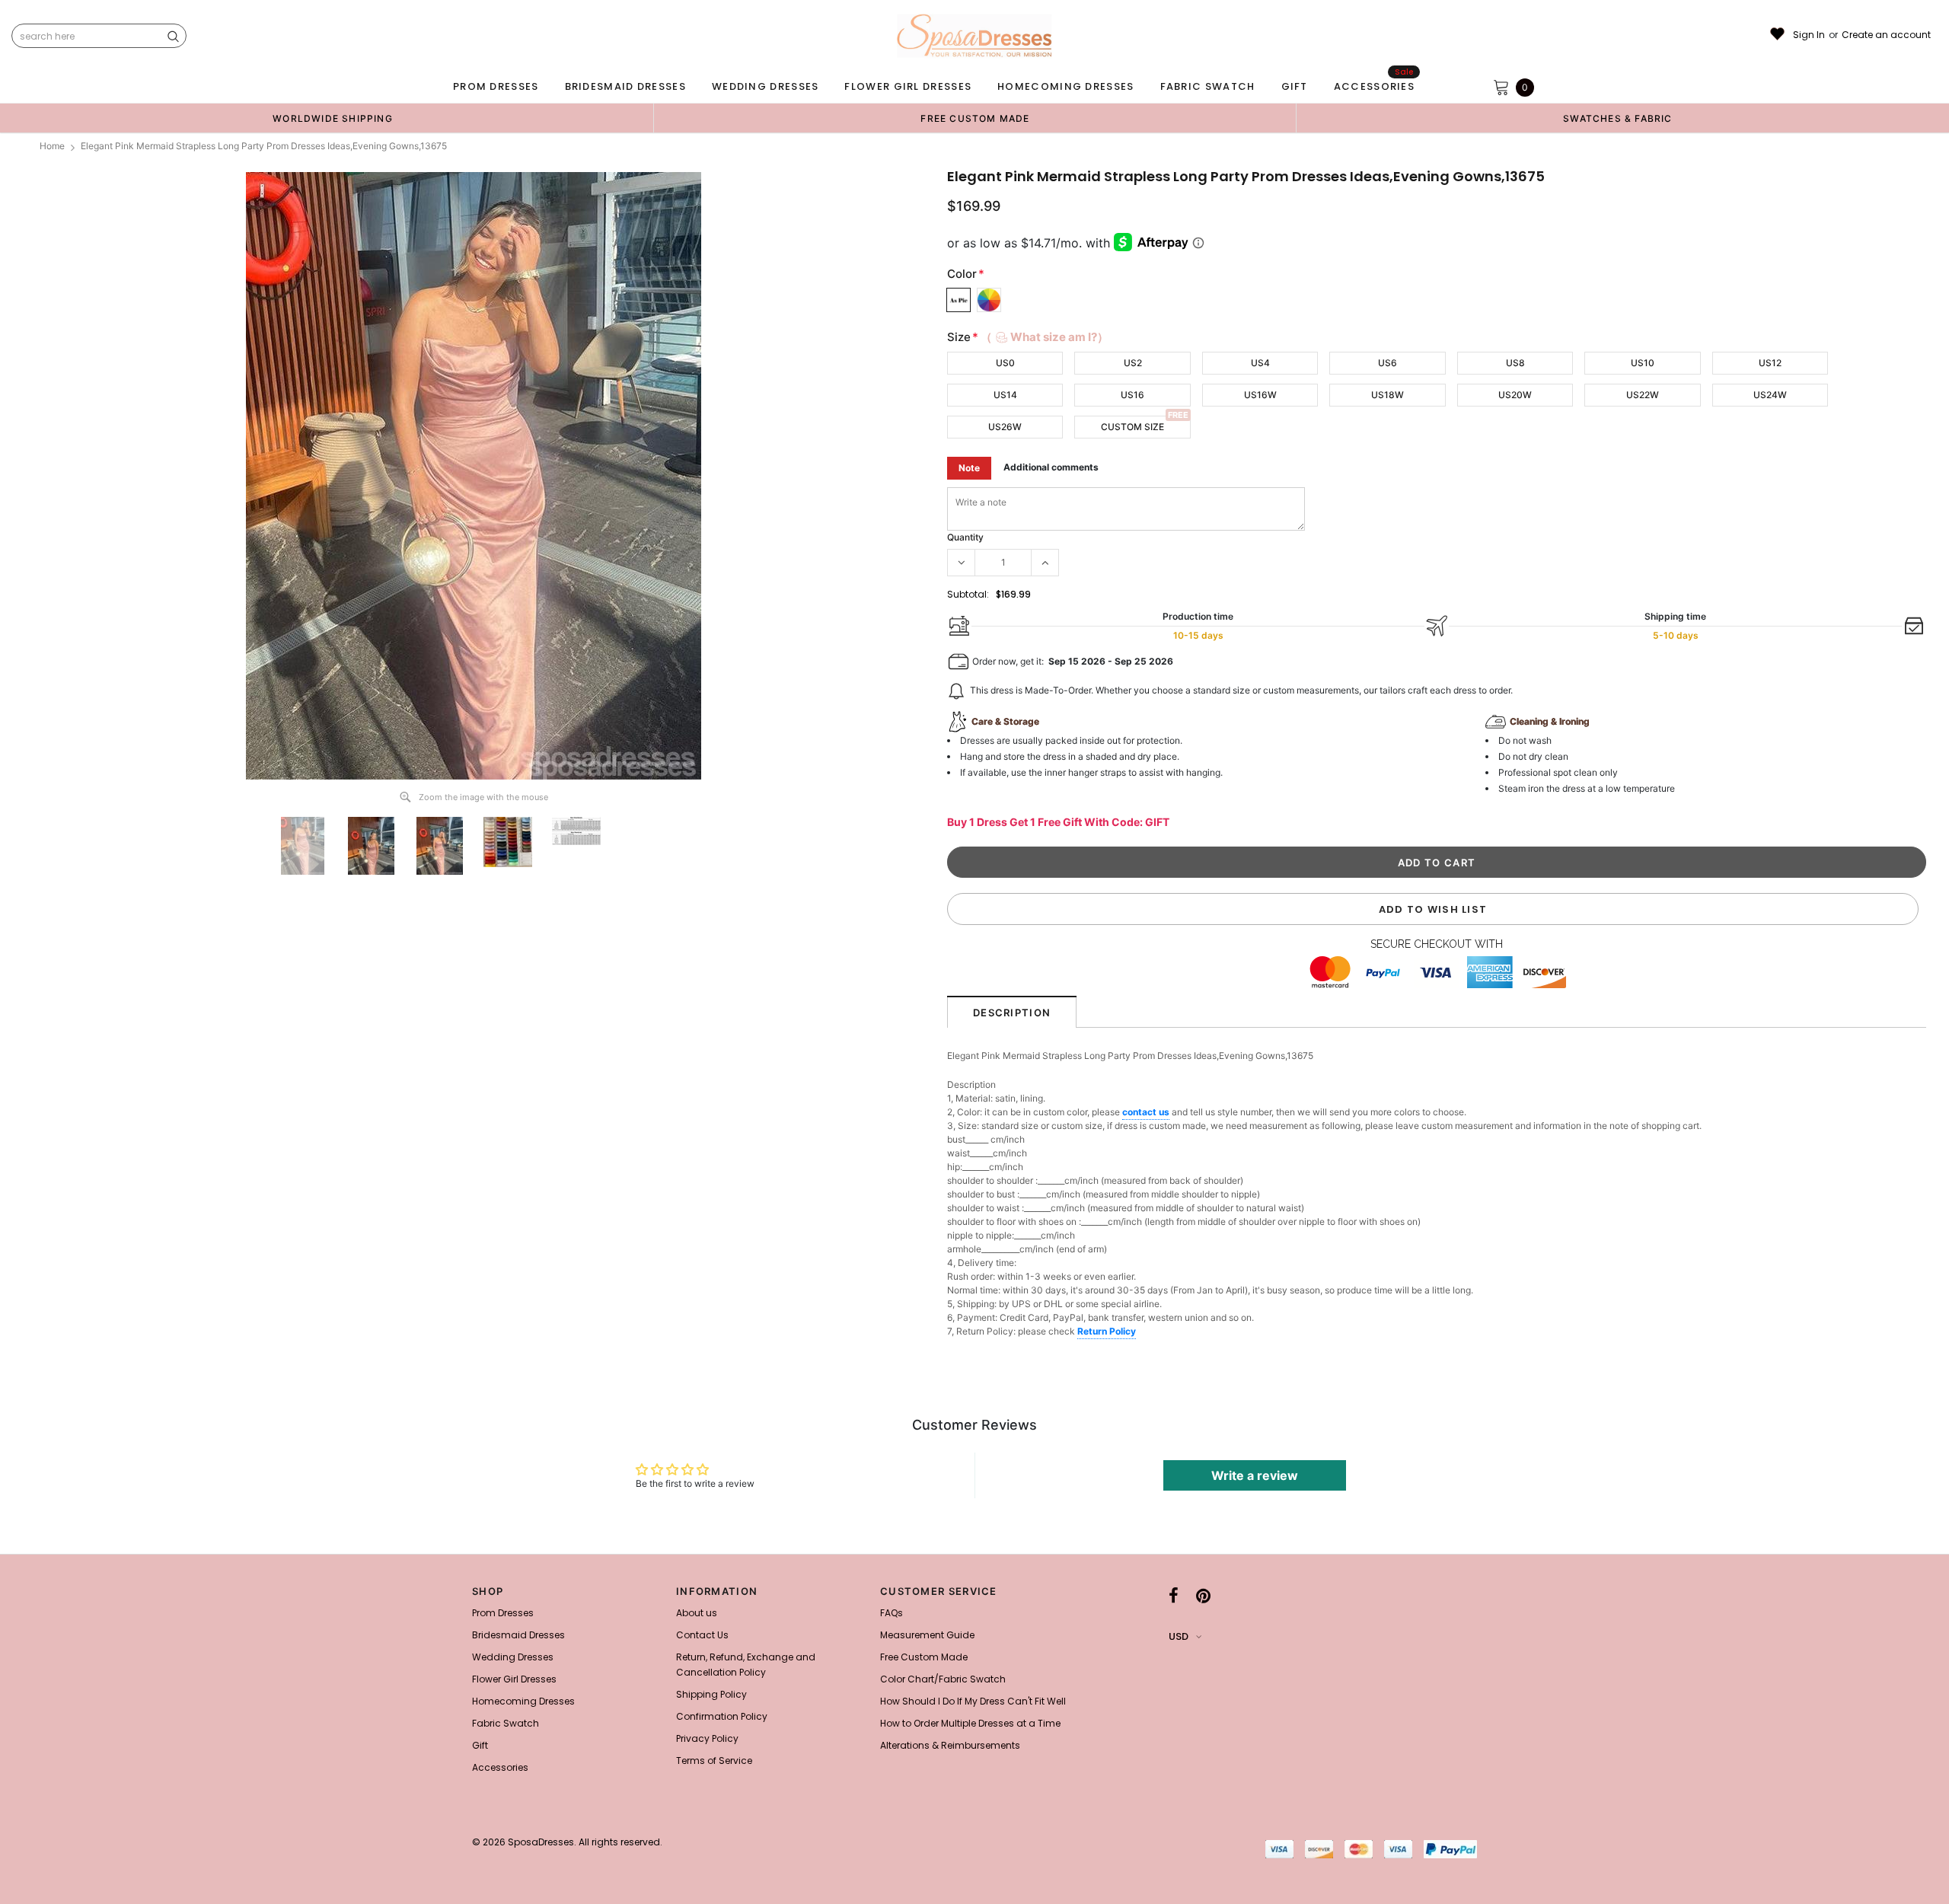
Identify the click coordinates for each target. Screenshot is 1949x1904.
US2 (1133, 363)
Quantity (965, 537)
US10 (1643, 363)
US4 (1260, 363)
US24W (1770, 395)
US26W (1005, 427)
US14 (1005, 395)
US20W (1515, 395)
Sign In (1809, 35)
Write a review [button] (1255, 1475)
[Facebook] (1174, 1596)
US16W (1260, 395)
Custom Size (1132, 427)
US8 (1515, 363)
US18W (1388, 395)
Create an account (1886, 35)
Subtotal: (968, 594)
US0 (1005, 363)
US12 (1770, 363)
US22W (1643, 395)
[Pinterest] (1203, 1596)
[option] (333, 118)
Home (52, 146)
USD (1179, 1636)
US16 (1132, 395)
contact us (1146, 1112)
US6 (1388, 363)
